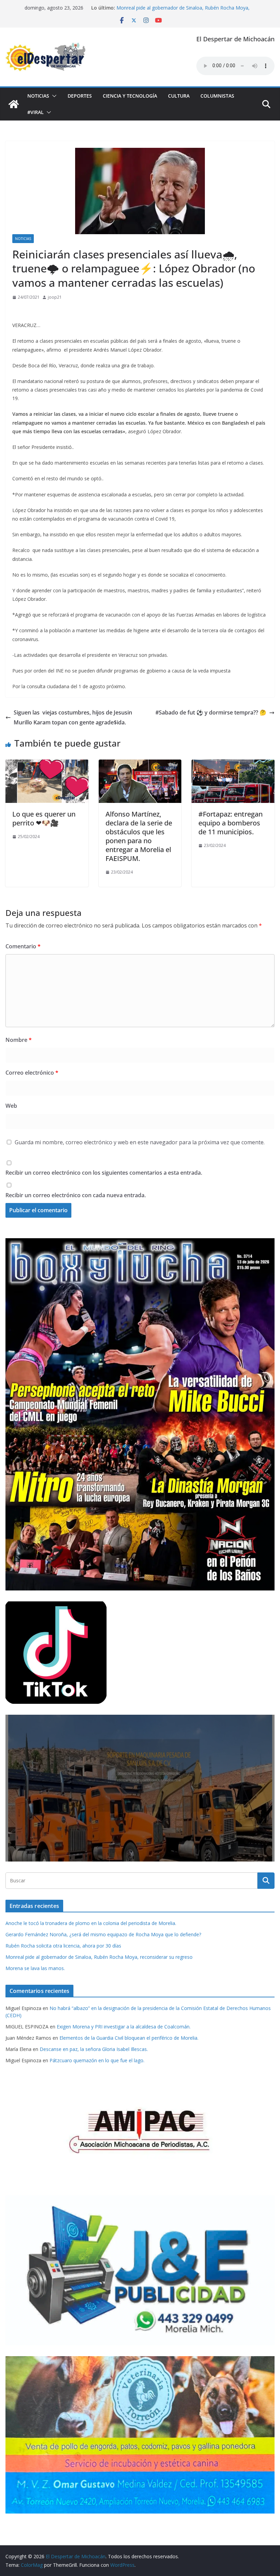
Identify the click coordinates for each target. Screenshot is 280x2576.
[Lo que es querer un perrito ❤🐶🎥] (47, 764)
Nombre (19, 1040)
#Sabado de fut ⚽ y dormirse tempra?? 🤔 (211, 712)
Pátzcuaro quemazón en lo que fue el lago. (97, 2060)
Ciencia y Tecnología (130, 96)
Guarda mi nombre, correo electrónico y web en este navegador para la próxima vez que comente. (140, 1142)
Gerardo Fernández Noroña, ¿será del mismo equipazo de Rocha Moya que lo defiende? (103, 1934)
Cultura (179, 96)
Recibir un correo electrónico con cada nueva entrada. (76, 1195)
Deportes (80, 96)
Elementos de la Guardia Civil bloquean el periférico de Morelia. (129, 2038)
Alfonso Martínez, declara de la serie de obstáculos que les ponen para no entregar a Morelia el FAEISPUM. (139, 836)
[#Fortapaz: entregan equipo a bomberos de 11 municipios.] (233, 764)
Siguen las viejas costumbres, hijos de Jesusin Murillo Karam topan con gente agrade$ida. (73, 717)
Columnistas (217, 96)
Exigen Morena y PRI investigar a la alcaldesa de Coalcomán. (124, 2027)
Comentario (23, 946)
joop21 (55, 297)
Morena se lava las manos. (35, 1968)
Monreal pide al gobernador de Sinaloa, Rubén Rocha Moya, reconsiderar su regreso (99, 1957)
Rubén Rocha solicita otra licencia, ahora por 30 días (63, 1946)
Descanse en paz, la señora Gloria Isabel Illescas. (94, 2049)
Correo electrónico (32, 1073)
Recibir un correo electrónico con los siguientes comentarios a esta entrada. (104, 1173)
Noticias (38, 96)
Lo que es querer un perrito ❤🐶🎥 (44, 818)
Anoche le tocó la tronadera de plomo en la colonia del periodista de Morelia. (91, 1923)
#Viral (36, 112)
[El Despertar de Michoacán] (14, 104)
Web (11, 1106)
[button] (53, 96)
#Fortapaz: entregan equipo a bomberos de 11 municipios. (230, 823)
